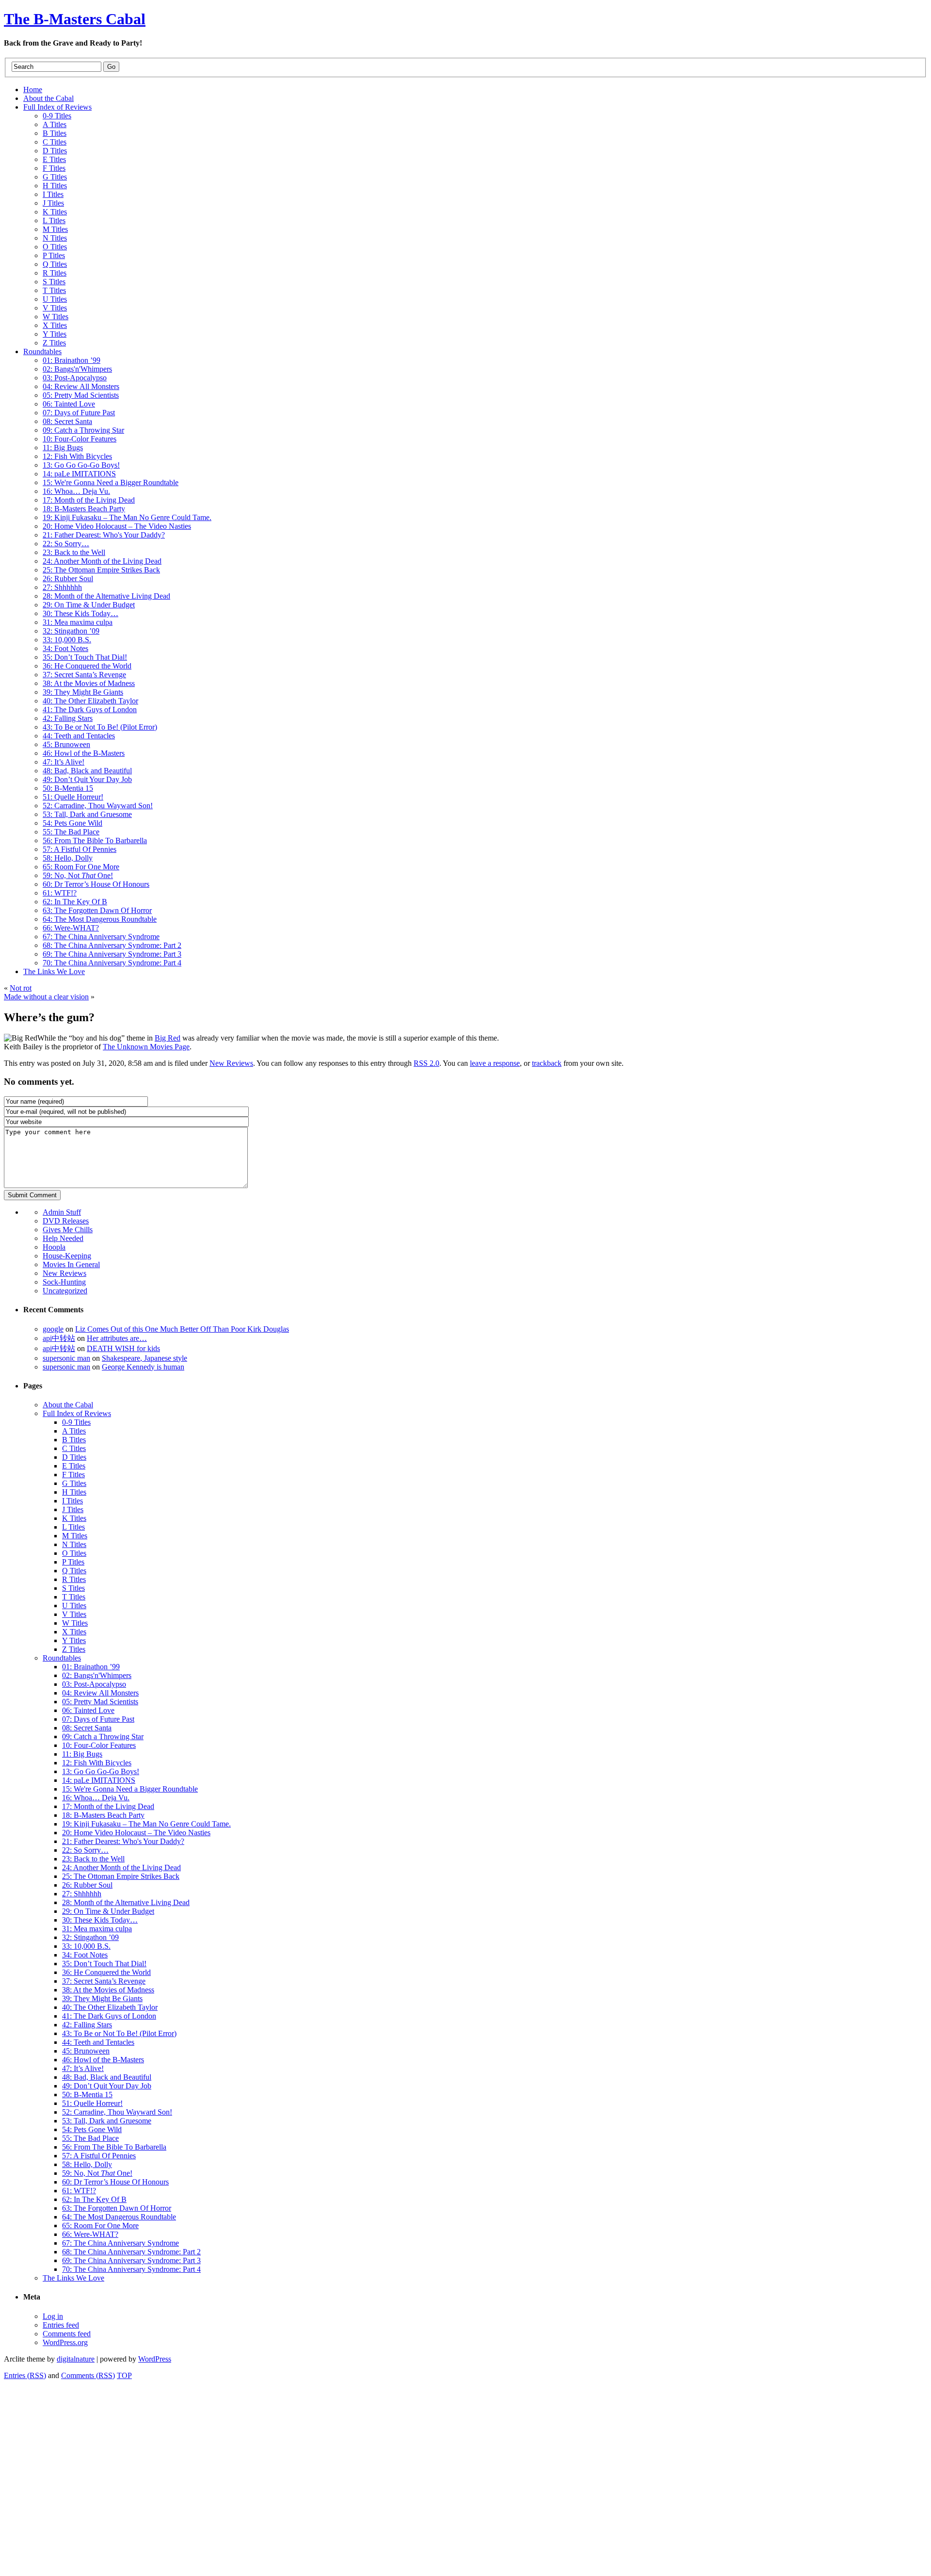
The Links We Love (73, 2278)
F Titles (73, 1475)
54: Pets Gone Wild (92, 2129)
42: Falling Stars (87, 2025)
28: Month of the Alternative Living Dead (126, 1902)
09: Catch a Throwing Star (103, 1736)
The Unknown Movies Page (146, 1047)
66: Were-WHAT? (90, 2234)
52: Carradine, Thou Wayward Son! (117, 2112)
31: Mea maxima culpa (97, 1929)
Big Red (168, 1038)
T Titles (74, 1597)
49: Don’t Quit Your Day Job (107, 2086)
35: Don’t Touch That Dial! (104, 1964)
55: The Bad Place (90, 2138)
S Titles (73, 1588)
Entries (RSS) (25, 2375)
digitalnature (76, 2359)
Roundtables (62, 1658)
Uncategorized (65, 1291)
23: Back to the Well (93, 1859)
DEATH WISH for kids (123, 1348)
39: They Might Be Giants (102, 1998)
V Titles (74, 1614)
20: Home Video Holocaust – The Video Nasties (136, 1833)
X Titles (74, 1632)
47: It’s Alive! (83, 2068)
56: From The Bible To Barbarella (114, 2147)
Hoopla (54, 1247)
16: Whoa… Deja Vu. (96, 1798)
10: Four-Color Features (99, 1745)
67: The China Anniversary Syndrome (120, 2243)
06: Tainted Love (88, 1710)
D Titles (74, 1457)
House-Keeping (67, 1256)
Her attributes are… (117, 1338)
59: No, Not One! (97, 2173)
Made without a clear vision (46, 997)
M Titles (75, 1536)
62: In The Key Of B (94, 2199)
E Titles (74, 1466)
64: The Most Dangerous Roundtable (119, 2217)
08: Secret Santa (87, 1728)
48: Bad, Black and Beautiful (107, 2077)
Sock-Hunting (64, 1282)
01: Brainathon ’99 (91, 1667)
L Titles (73, 1527)
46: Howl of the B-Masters (103, 2060)
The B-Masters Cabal (75, 19)
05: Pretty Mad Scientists (100, 1702)
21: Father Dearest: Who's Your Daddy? (123, 1841)
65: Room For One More (100, 2225)
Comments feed (67, 2334)
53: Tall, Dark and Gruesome (107, 2121)
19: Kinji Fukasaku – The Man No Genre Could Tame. (146, 1824)
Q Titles (74, 1571)
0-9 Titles (76, 1422)
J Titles (73, 1509)
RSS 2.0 (426, 1063)
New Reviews (231, 1063)
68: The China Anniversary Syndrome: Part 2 (131, 2252)
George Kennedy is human (143, 1367)
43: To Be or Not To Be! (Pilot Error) (119, 2033)
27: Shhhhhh (82, 1894)
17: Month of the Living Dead (108, 1806)
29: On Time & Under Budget (108, 1911)
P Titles (73, 1562)
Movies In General (71, 1264)
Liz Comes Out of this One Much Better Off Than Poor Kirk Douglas (182, 1329)
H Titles (74, 1492)
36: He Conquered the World (106, 1972)
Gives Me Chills (68, 1230)
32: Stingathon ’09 (90, 1937)
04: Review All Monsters (100, 1693)
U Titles (74, 1606)
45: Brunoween (86, 2051)
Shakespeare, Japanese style (144, 1358)
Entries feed (61, 2325)
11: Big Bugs (82, 1754)
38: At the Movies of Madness (108, 1990)
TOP (124, 2375)
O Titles (74, 1553)
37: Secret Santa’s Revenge (104, 1981)
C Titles (74, 1448)
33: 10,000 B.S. (86, 1946)
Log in (53, 2316)
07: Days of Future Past (98, 1719)
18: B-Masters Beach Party (103, 1815)
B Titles (74, 1440)
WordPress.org (65, 2342)
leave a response (495, 1063)
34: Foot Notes (85, 1955)
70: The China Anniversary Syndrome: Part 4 (131, 2269)
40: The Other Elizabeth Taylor (110, 2007)
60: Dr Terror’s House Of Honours (115, 2182)
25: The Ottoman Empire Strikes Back (121, 1876)
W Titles (75, 1623)
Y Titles (74, 1640)
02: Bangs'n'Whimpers (97, 1675)
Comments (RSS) (88, 2375)
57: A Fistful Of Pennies (99, 2156)
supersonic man (66, 1358)
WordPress (155, 2359)
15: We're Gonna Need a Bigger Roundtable (130, 1789)
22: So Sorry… (85, 1850)
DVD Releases (66, 1221)
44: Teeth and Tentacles (98, 2042)
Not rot (21, 988)
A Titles (74, 1431)
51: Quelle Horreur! (92, 2103)
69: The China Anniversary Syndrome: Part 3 (131, 2260)
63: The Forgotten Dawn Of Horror (117, 2208)
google (53, 1329)
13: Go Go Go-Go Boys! (101, 1771)
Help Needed (63, 1238)
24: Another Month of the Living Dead (121, 1867)
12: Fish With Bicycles (97, 1763)
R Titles (74, 1579)
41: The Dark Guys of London (109, 2016)
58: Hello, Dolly (87, 2164)
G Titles (74, 1483)
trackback (547, 1063)
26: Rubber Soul (87, 1885)
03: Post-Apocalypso (94, 1684)
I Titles (72, 1501)
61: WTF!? (79, 2191)
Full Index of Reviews (77, 1413)
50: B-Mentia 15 (87, 2095)
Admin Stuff (62, 1212)
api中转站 (59, 1338)
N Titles (74, 1544)
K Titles (74, 1518)
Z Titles (74, 1649)
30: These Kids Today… (100, 1920)
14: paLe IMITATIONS (99, 1780)
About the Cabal (68, 1405)
